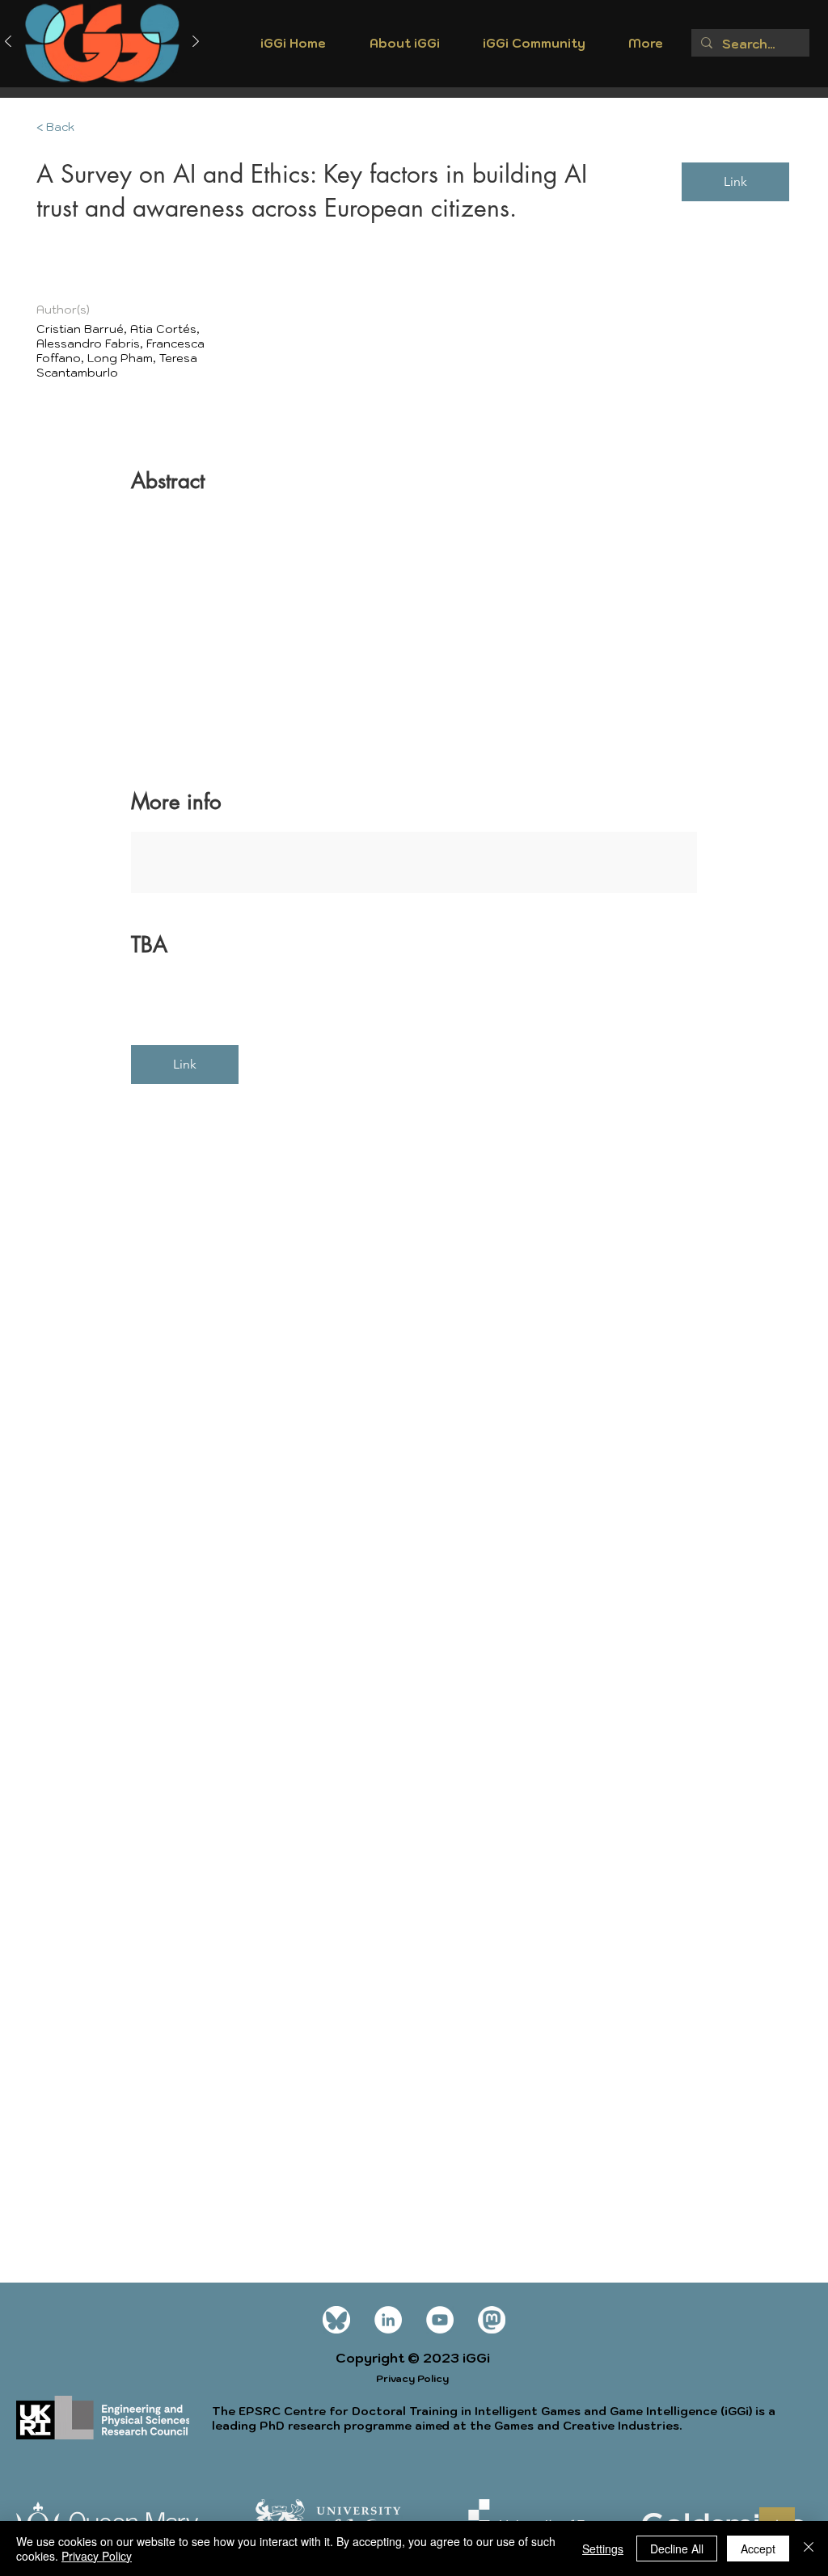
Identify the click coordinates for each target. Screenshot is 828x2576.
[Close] (809, 2549)
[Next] (196, 42)
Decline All (677, 2549)
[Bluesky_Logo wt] (336, 2320)
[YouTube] (440, 2320)
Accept (758, 2549)
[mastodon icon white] (492, 2320)
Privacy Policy (97, 2556)
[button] (404, 48)
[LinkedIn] (388, 2320)
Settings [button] (603, 2549)
